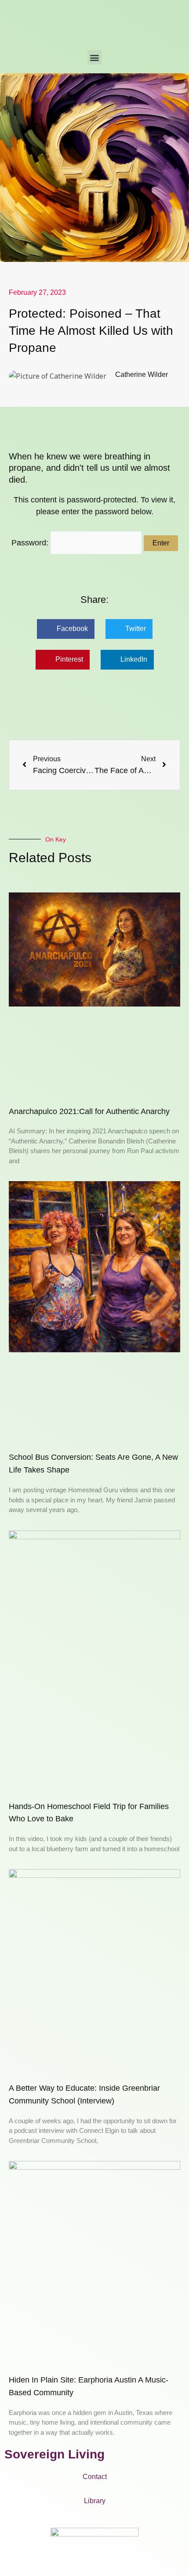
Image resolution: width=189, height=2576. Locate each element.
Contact (95, 2477)
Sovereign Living (55, 2454)
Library (95, 2501)
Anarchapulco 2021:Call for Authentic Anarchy (89, 1111)
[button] (95, 57)
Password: (31, 543)
